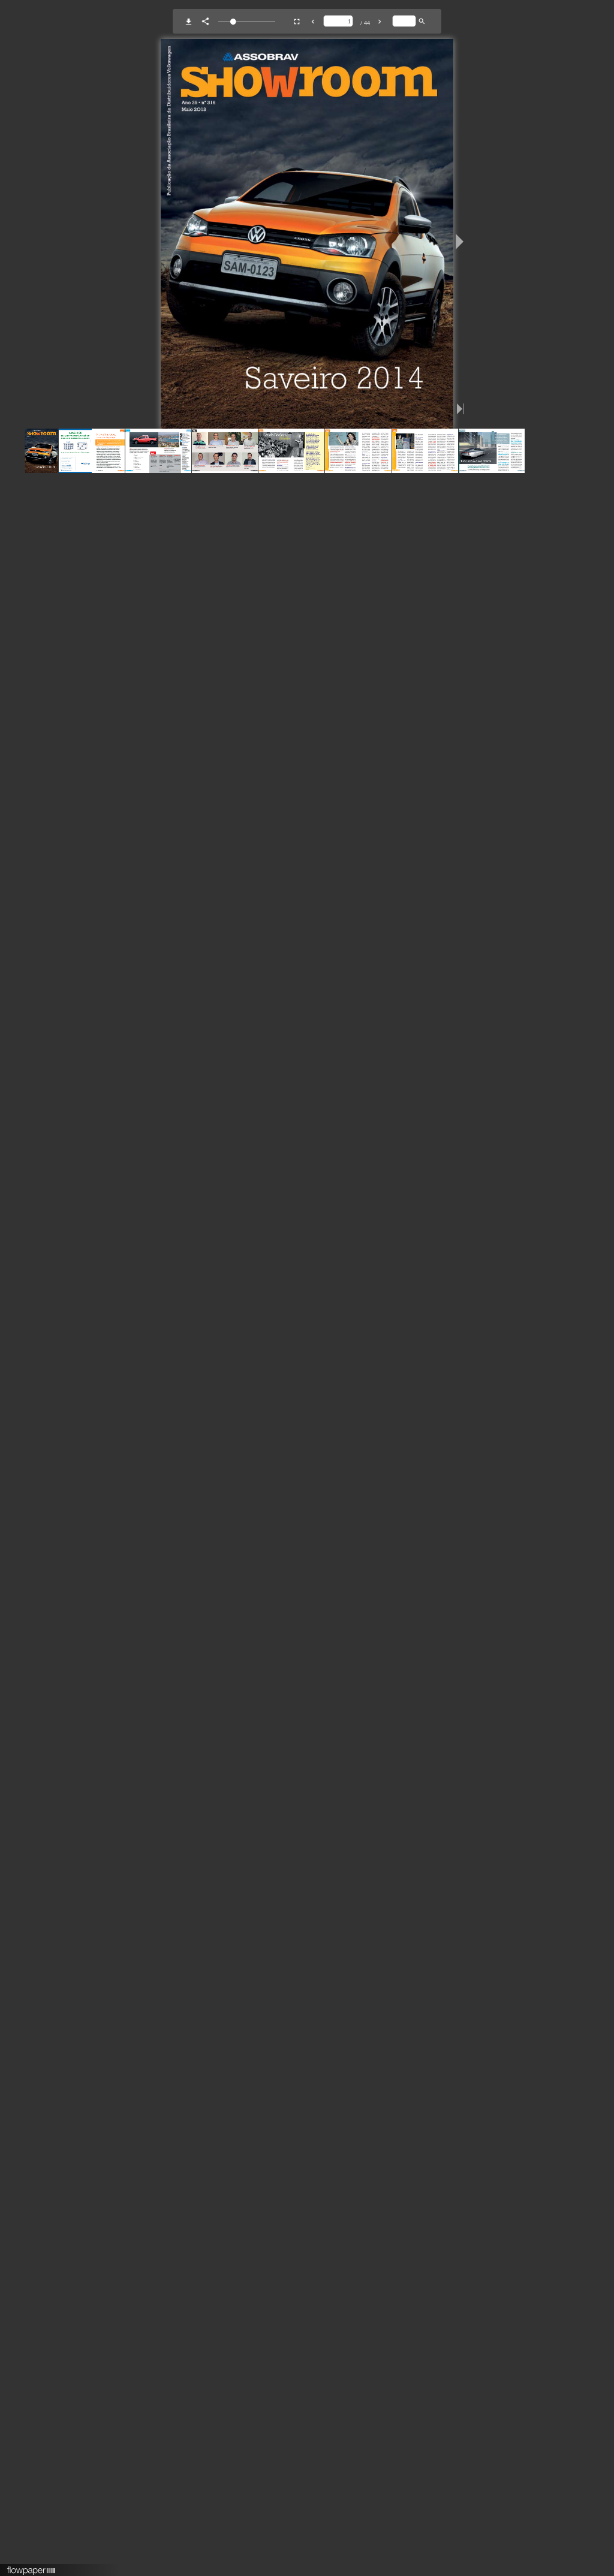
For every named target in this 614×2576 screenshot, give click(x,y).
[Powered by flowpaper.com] (31, 2566)
